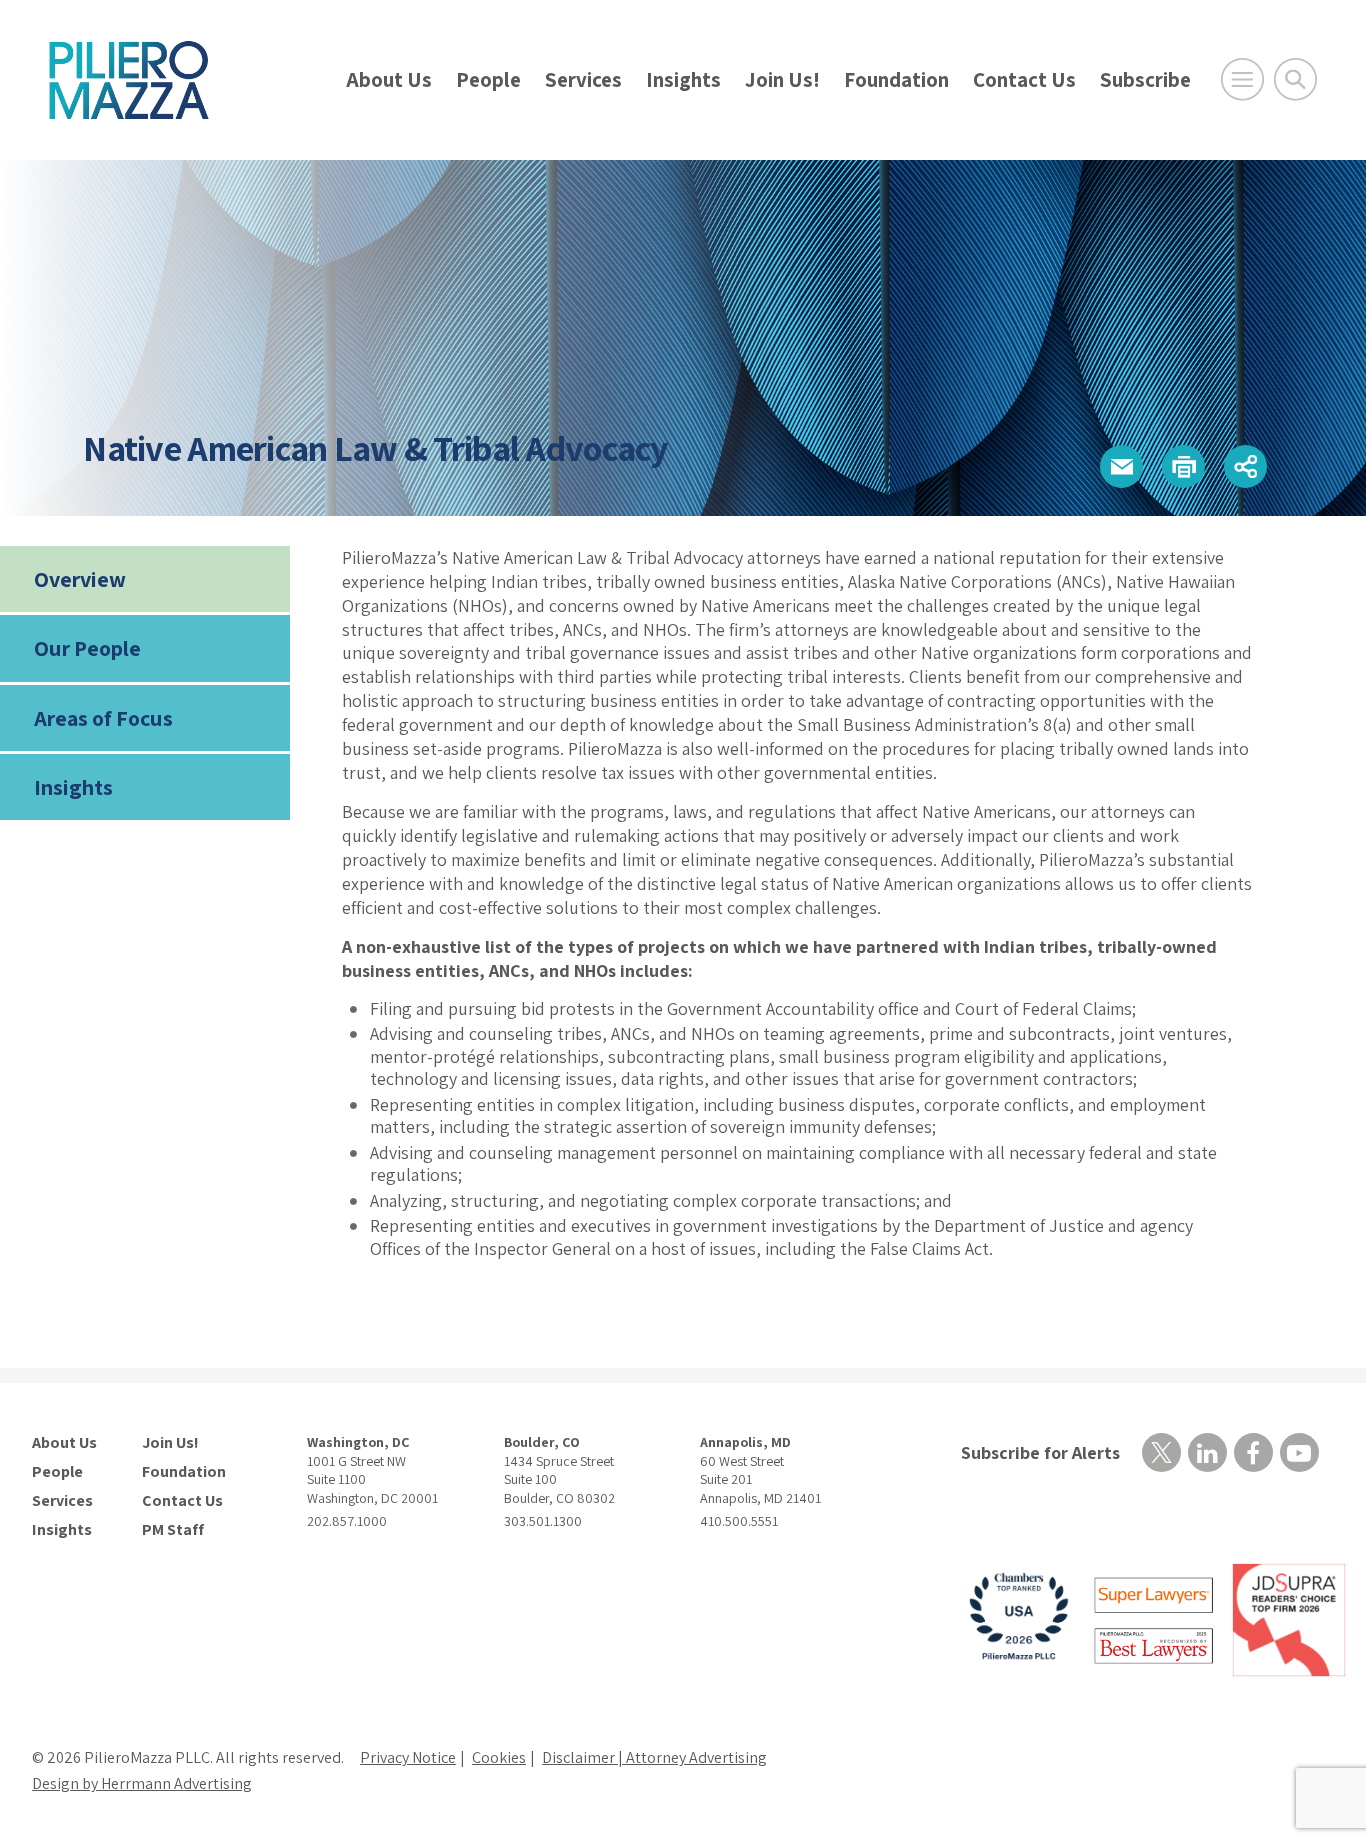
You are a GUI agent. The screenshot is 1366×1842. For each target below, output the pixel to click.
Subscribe (1145, 79)
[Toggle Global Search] (1295, 79)
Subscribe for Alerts (1040, 1452)
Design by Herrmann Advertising (142, 1783)
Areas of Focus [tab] (103, 718)
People (488, 79)
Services (583, 79)
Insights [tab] (73, 787)
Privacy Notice (408, 1757)
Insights (683, 79)
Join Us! (782, 79)
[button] (1121, 466)
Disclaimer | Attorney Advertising (654, 1757)
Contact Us (1024, 79)
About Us (389, 79)
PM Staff (173, 1530)
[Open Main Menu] (1242, 79)
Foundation (896, 79)
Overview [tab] (80, 579)
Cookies (499, 1757)
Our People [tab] (87, 648)
